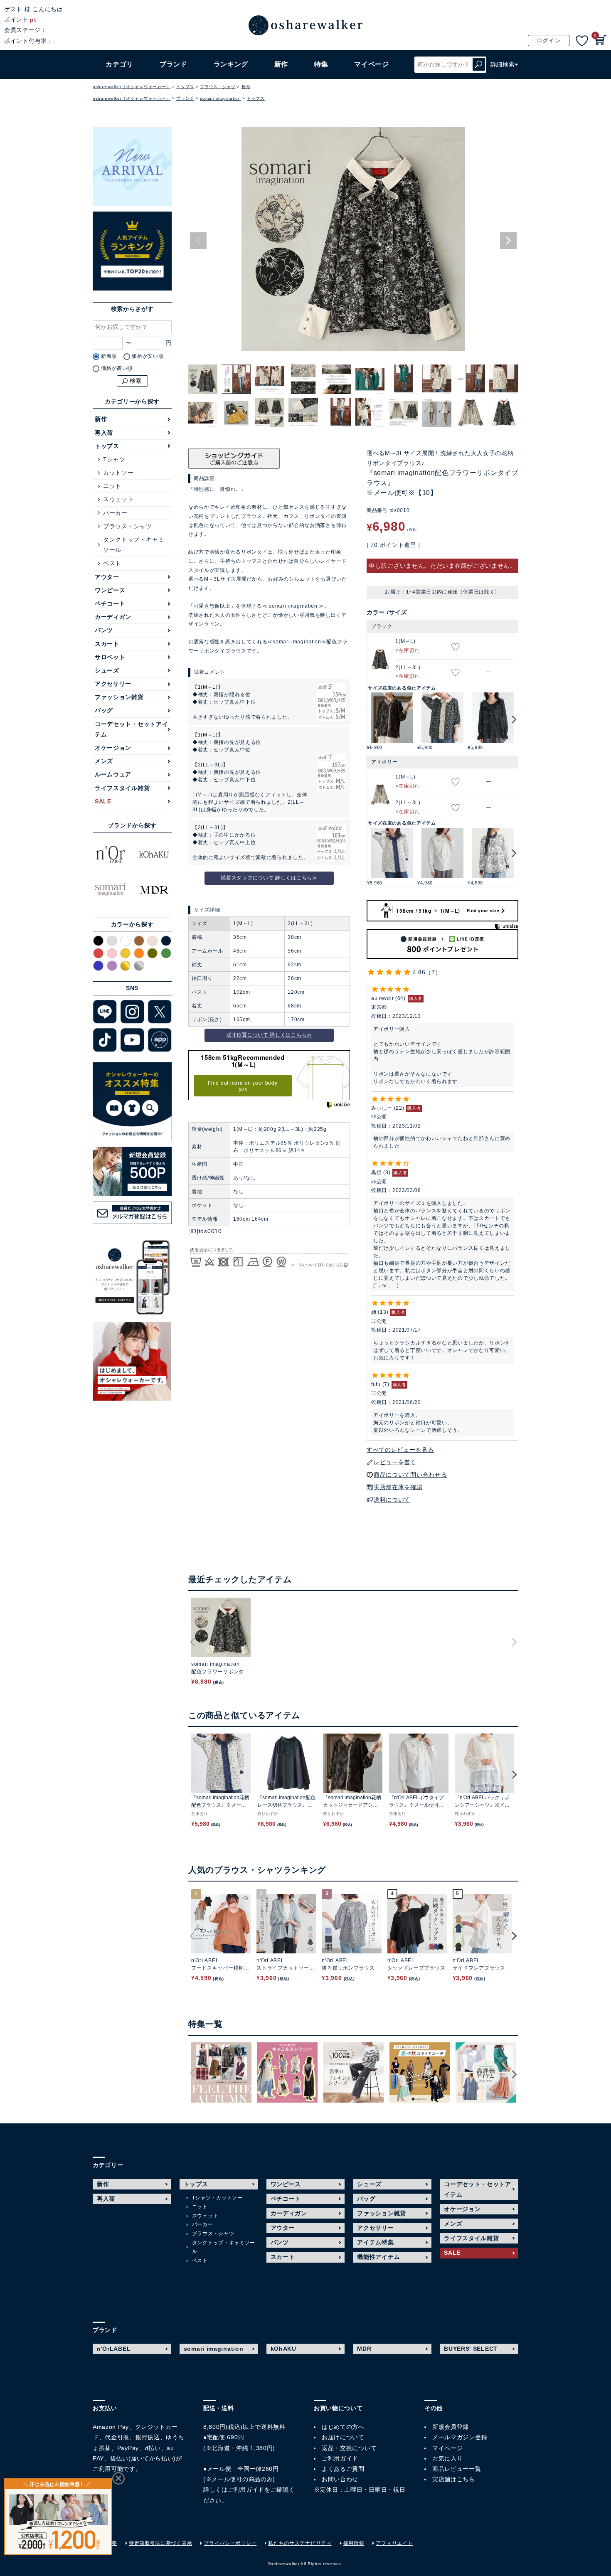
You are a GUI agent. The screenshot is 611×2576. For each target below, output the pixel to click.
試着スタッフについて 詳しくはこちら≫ (269, 878)
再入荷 (104, 433)
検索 (479, 65)
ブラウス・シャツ (218, 87)
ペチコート (110, 603)
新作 (281, 64)
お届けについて (343, 2437)
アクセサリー (113, 684)
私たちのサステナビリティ (300, 2543)
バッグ (104, 710)
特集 (321, 64)
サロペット (110, 657)
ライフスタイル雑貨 (122, 788)
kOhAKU (283, 2349)
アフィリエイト (394, 2543)
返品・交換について (349, 2448)
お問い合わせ (340, 2479)
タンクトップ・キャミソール (134, 545)
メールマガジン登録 (460, 2437)
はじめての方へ (343, 2427)
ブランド (185, 98)
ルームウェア (113, 774)
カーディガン (113, 617)
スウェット (118, 499)
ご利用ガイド (246, 2490)
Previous (198, 241)
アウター (107, 577)
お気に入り (448, 2458)
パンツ (104, 630)
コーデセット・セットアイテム (131, 729)
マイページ (448, 2448)
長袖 (246, 87)
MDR (364, 2349)
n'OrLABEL (114, 2349)
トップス (185, 87)
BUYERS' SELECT (471, 2349)
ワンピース (110, 590)
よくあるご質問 (343, 2469)
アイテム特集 (375, 2242)
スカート (107, 644)
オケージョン (113, 748)
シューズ (107, 670)
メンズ (104, 761)
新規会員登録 (451, 2427)
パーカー (115, 513)
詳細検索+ (505, 64)
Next (508, 241)
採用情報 (354, 2543)
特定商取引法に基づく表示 (160, 2543)
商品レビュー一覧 (457, 2469)
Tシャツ (114, 459)
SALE (103, 801)
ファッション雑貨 (119, 697)
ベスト (112, 563)
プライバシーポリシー (230, 2543)
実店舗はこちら (454, 2479)
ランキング (231, 64)
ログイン (549, 40)
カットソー (118, 473)
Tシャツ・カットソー (217, 2198)
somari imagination (221, 98)
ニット (112, 486)
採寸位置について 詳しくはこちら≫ (269, 1035)
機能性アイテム (378, 2257)
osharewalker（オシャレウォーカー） (132, 87)
